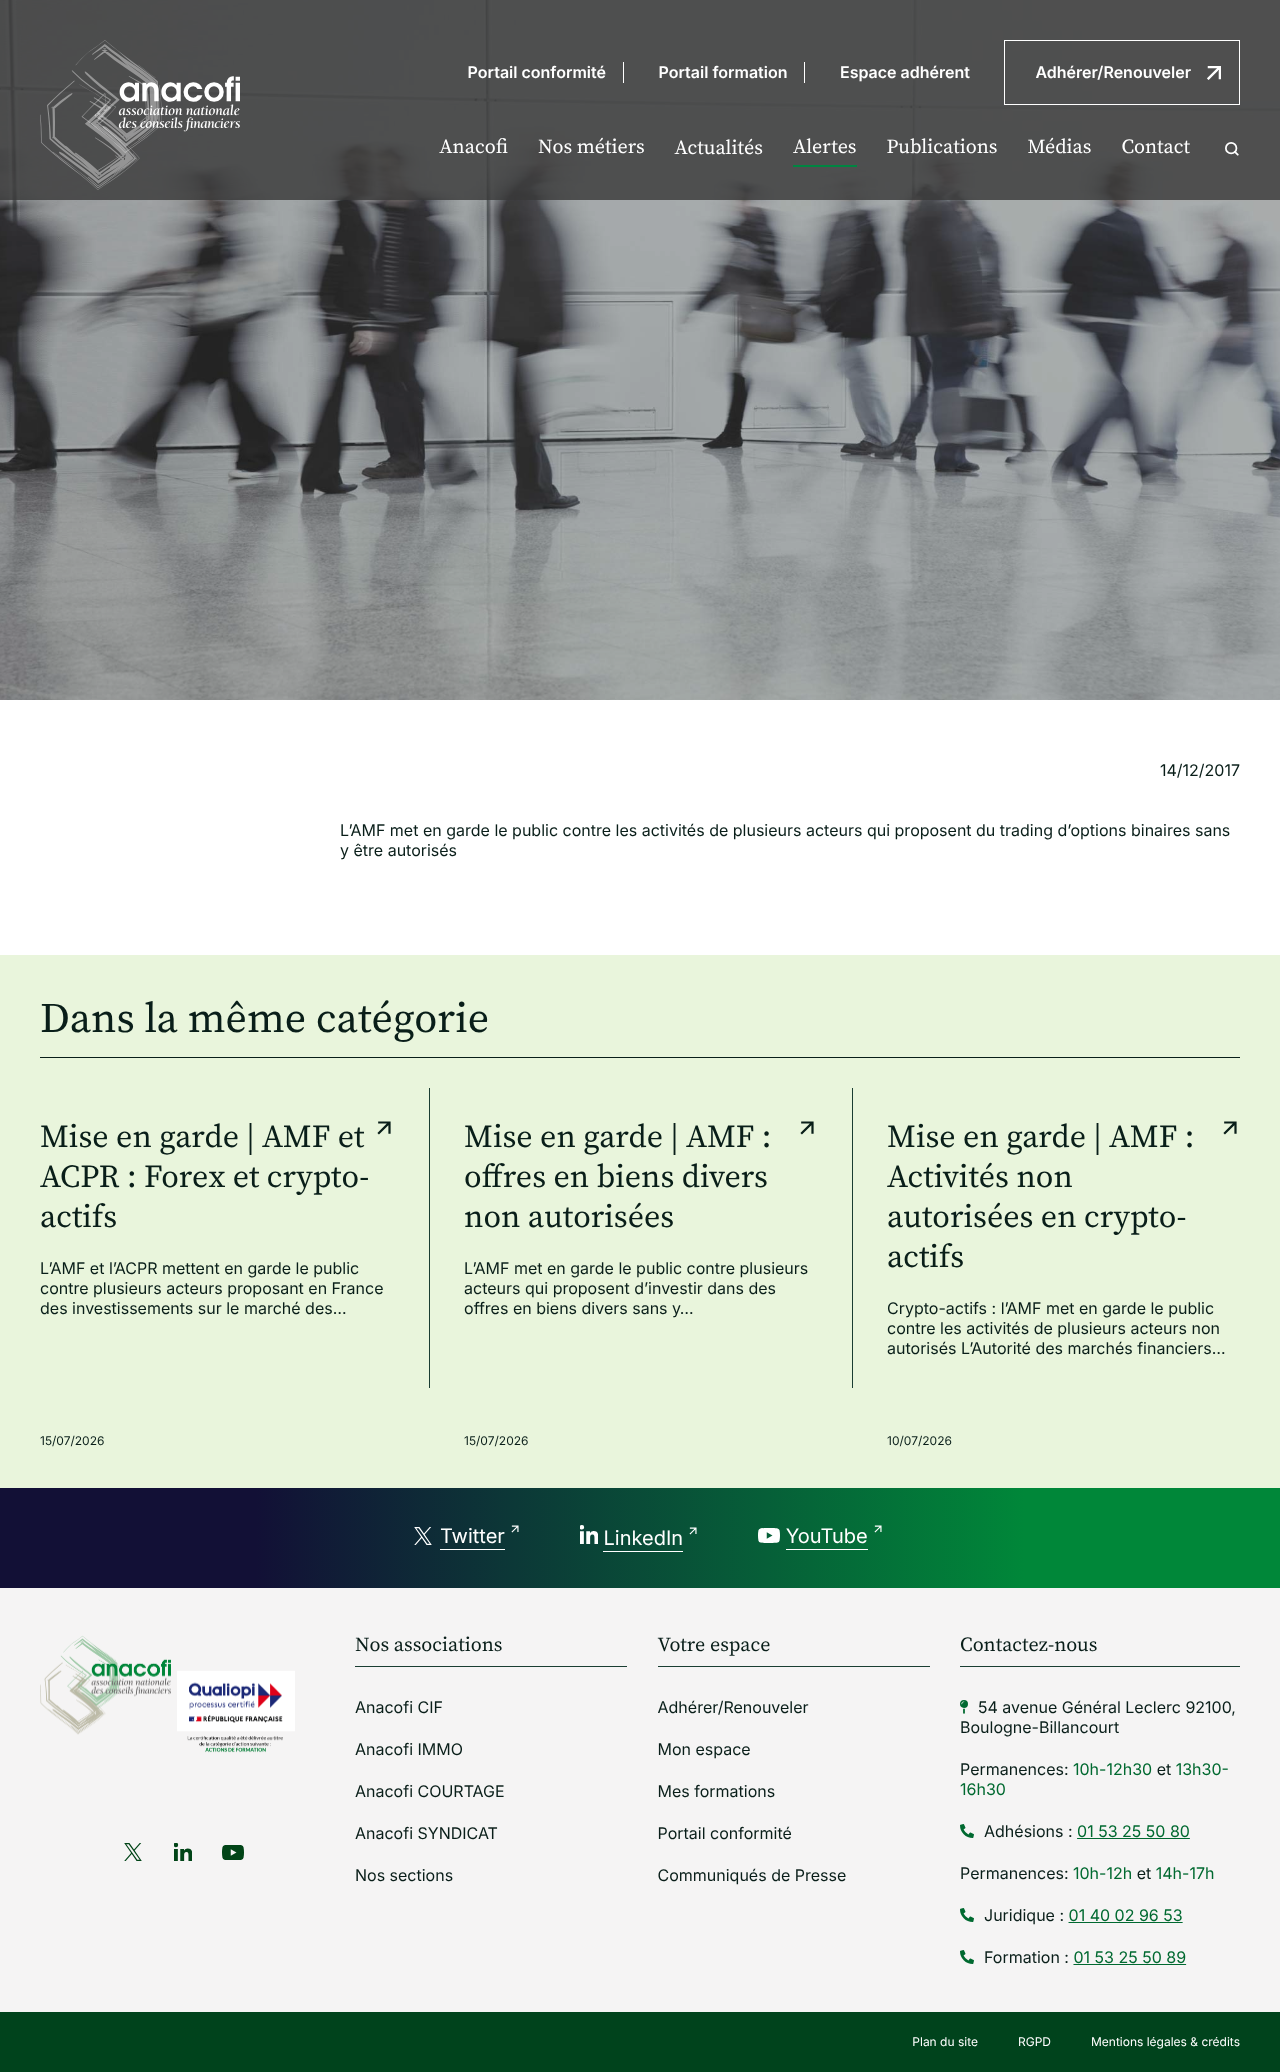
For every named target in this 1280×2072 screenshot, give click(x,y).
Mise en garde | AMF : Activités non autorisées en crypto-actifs (1040, 1198)
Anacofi (473, 147)
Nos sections (404, 1875)
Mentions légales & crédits (1165, 2041)
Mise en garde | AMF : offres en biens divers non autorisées (617, 1178)
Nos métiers (591, 147)
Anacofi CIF (399, 1707)
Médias (1059, 147)
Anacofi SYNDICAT (426, 1833)
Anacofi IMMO (409, 1749)
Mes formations (717, 1791)
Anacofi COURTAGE (430, 1791)
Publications (942, 147)
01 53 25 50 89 (1129, 1957)
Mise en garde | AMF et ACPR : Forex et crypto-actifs (204, 1178)
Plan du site (945, 2041)
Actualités (719, 148)
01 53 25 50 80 (1133, 1831)
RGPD (1034, 2041)
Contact (1155, 147)
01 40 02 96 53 (1126, 1915)
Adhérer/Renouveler (1113, 72)
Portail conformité (537, 72)
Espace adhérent (905, 72)
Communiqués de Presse (752, 1875)
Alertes (825, 147)
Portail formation (723, 72)
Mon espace (704, 1749)
